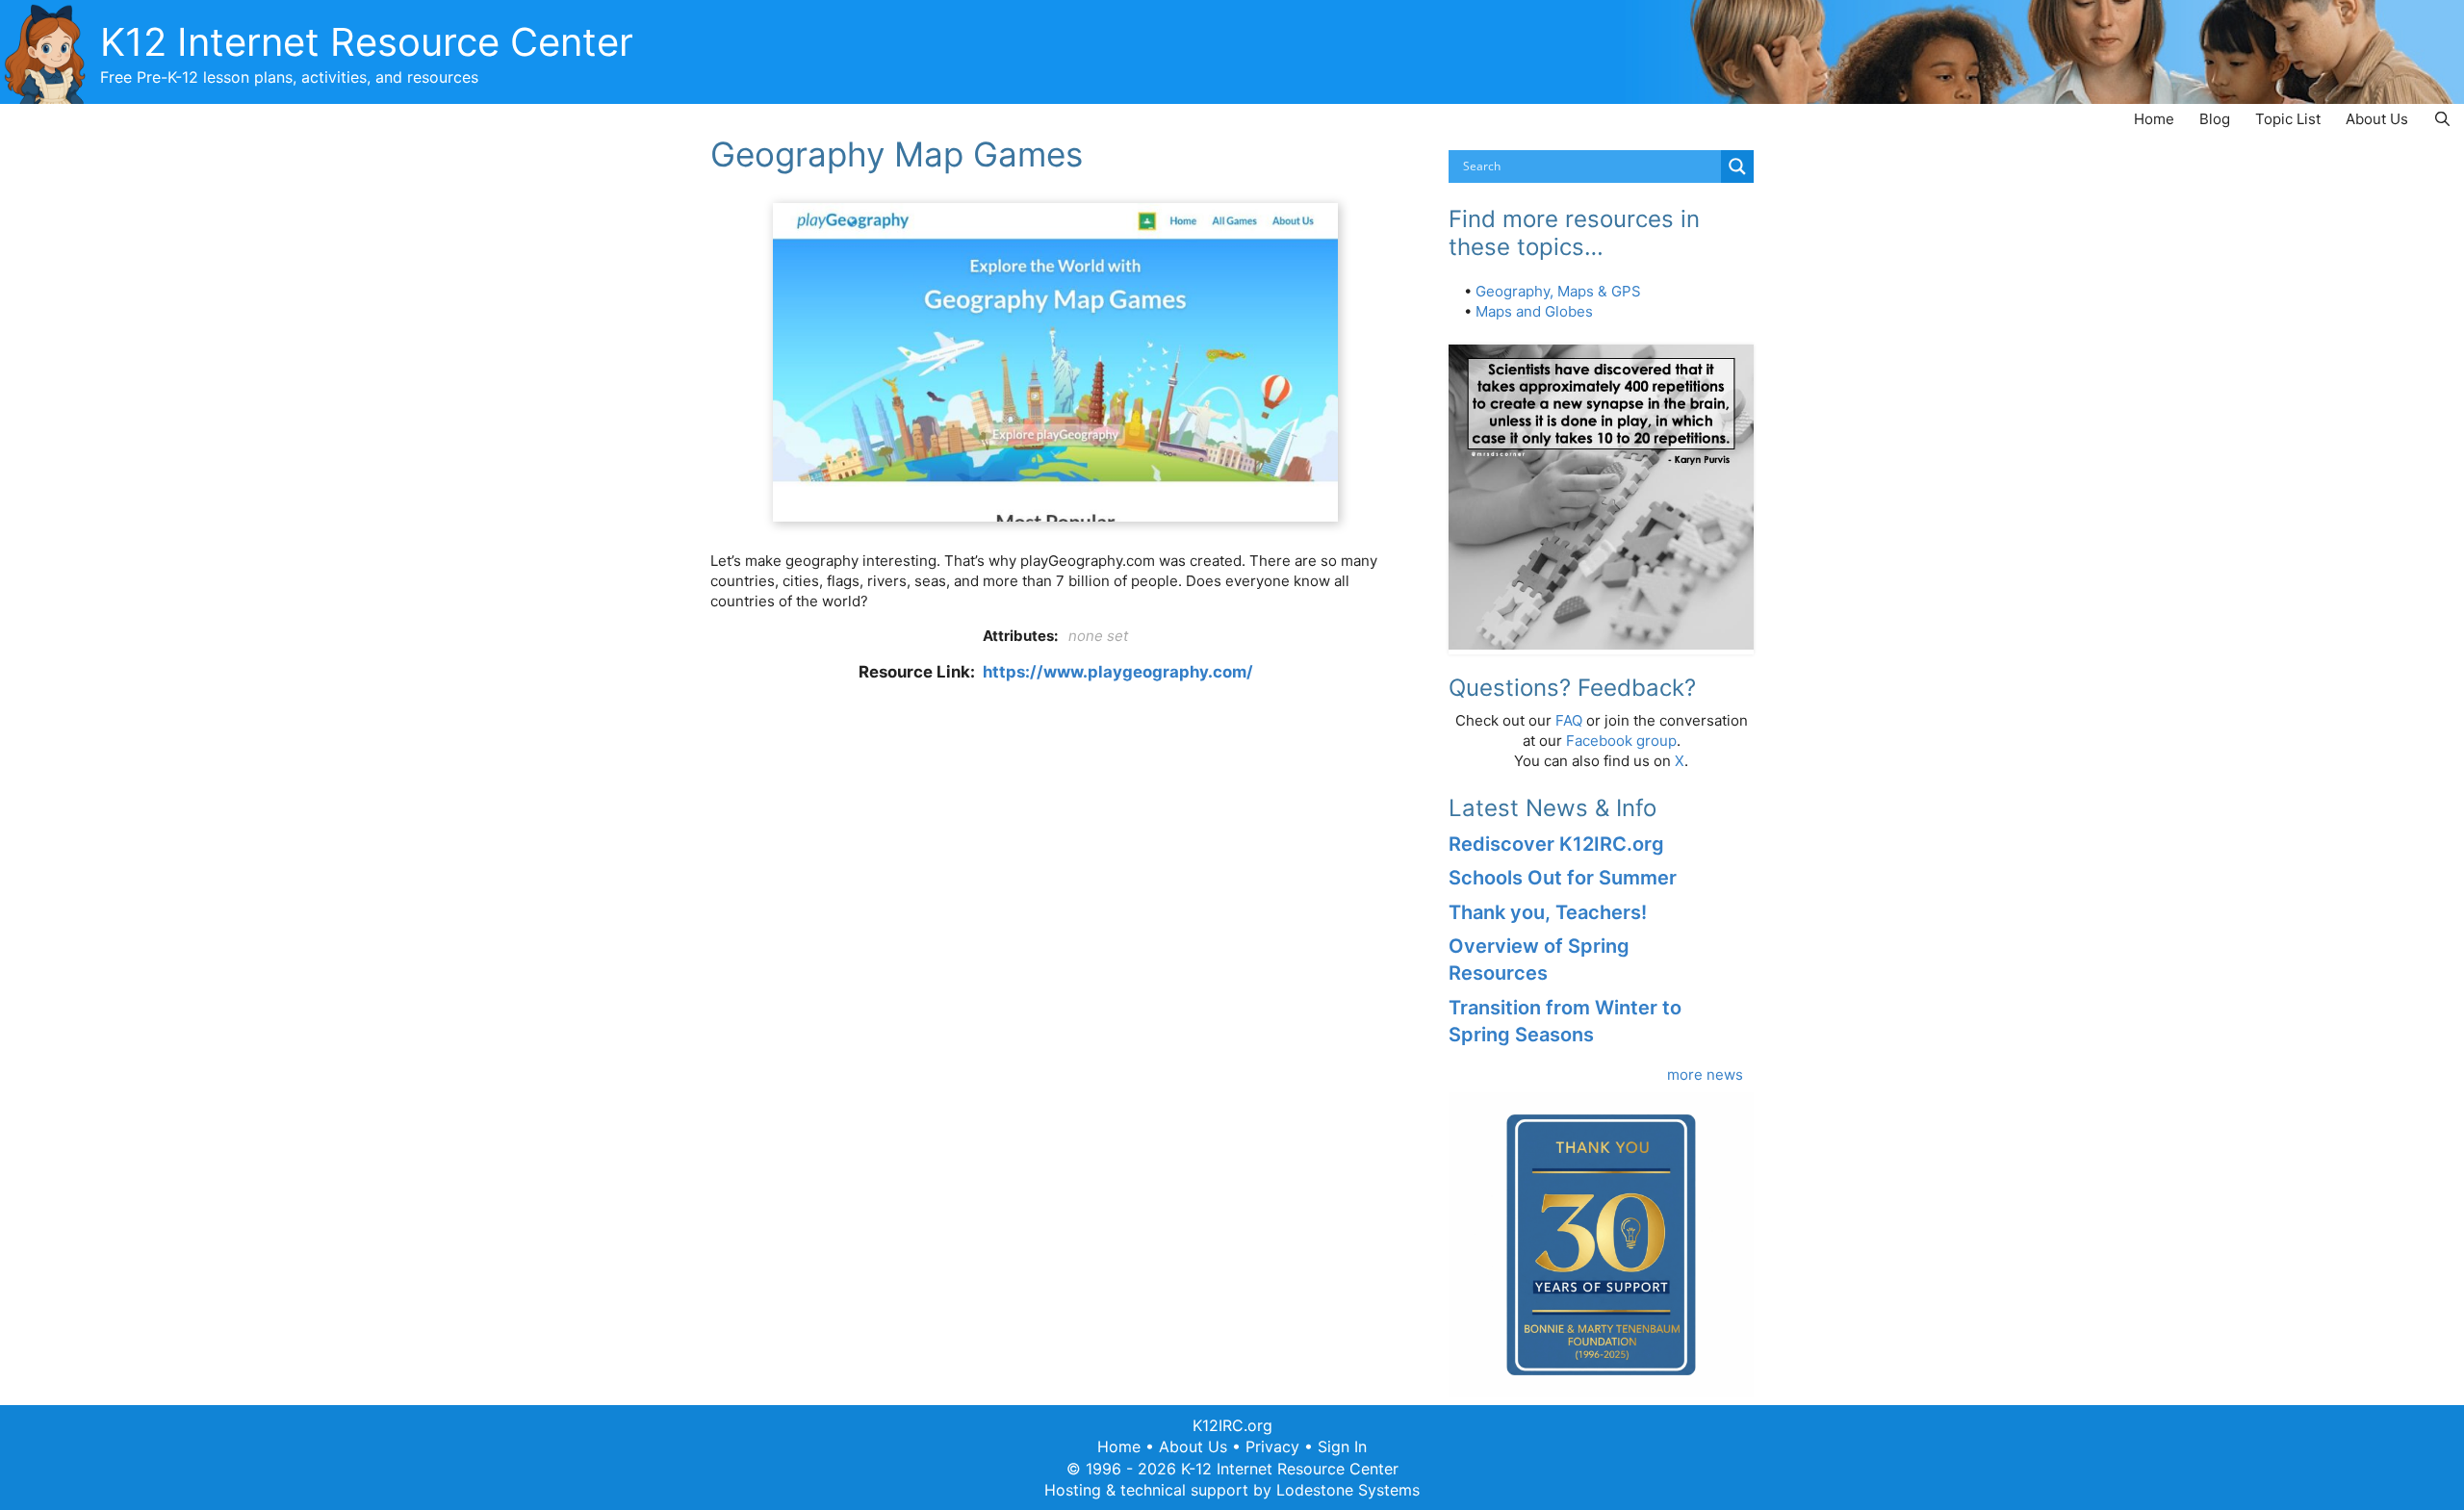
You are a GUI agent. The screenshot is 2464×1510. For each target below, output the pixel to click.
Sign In (1342, 1446)
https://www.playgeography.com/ (1118, 672)
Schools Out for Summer (1563, 878)
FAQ (1569, 720)
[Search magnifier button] (1737, 166)
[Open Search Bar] (2442, 119)
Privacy (1272, 1446)
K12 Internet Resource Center (367, 42)
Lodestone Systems (1348, 1490)
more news (1705, 1075)
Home (2154, 119)
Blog (2215, 119)
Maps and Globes (1534, 311)
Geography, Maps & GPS (1558, 291)
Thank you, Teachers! (1548, 912)
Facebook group (1621, 741)
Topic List (2288, 119)
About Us (2377, 119)
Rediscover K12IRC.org (1556, 844)
